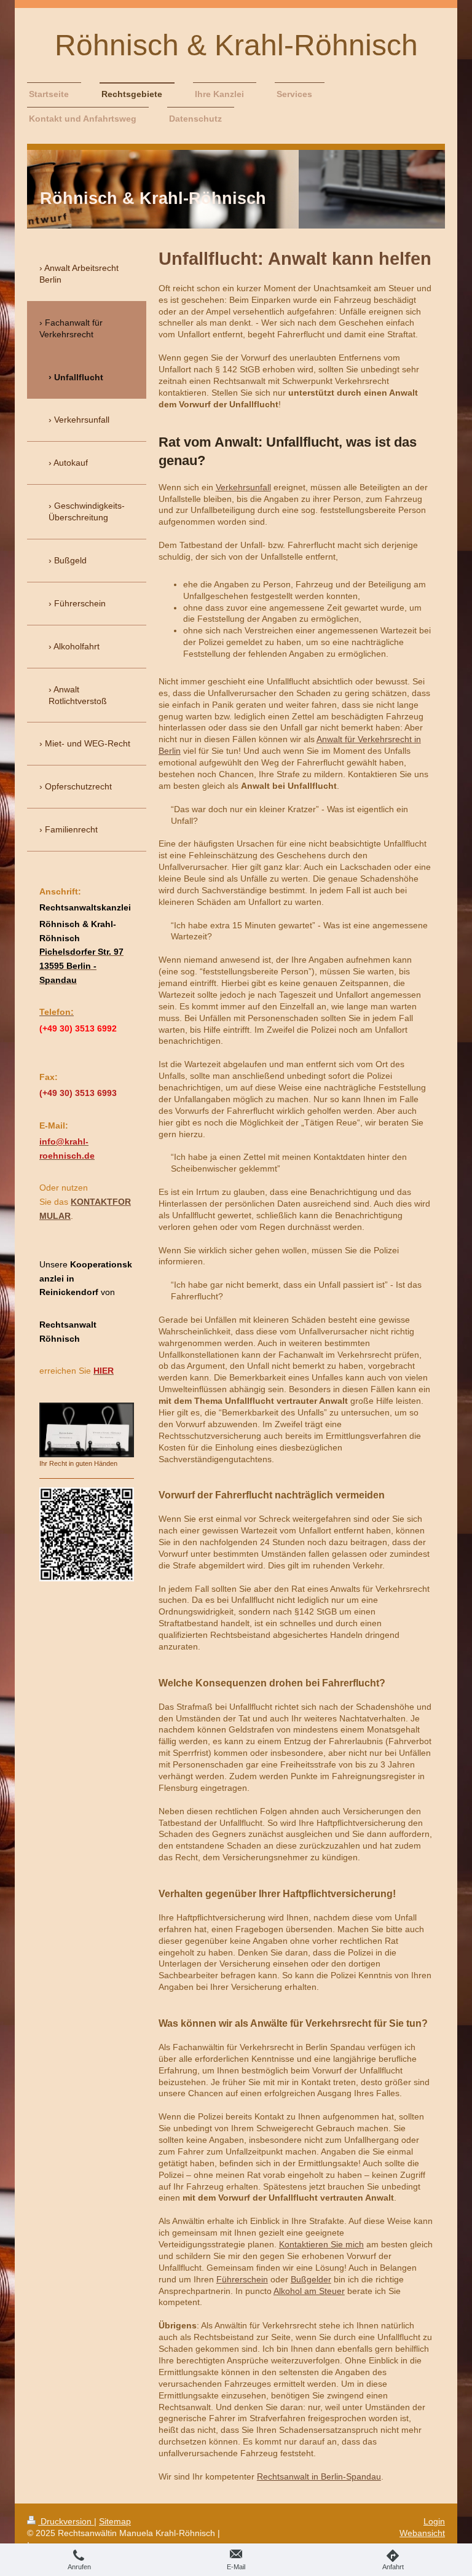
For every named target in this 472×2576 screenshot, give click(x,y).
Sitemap (115, 2521)
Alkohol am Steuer (309, 2291)
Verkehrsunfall (243, 487)
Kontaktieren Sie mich (321, 2244)
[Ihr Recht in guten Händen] (87, 1430)
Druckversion (66, 2521)
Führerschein (242, 2279)
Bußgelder (311, 2279)
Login (434, 2521)
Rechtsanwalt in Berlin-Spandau (319, 2476)
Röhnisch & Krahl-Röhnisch (236, 45)
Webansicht (422, 2533)
